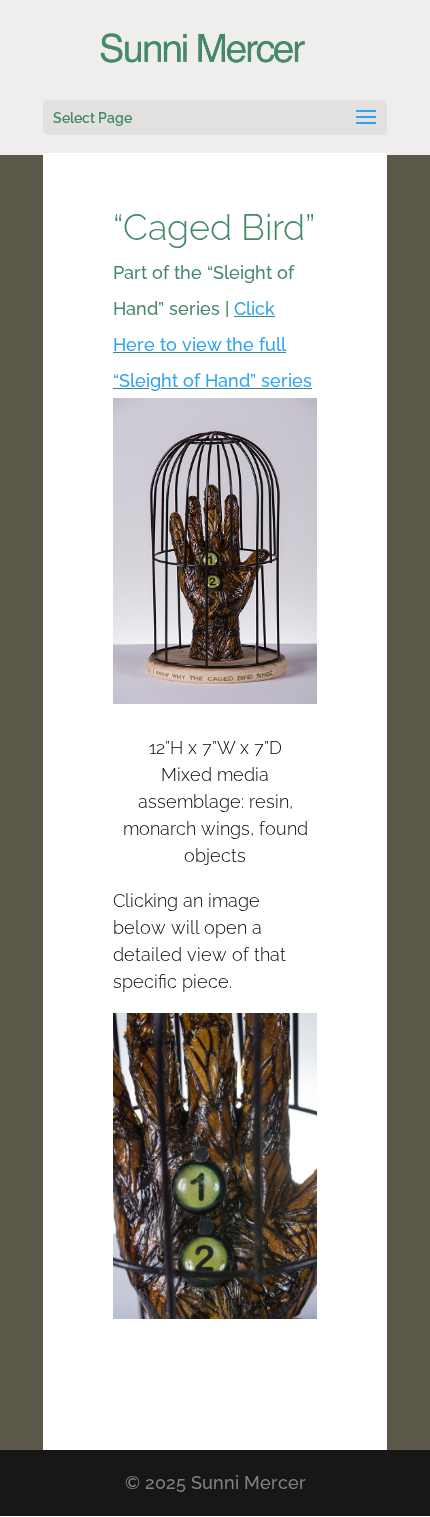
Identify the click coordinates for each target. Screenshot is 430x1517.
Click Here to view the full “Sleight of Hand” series (212, 344)
